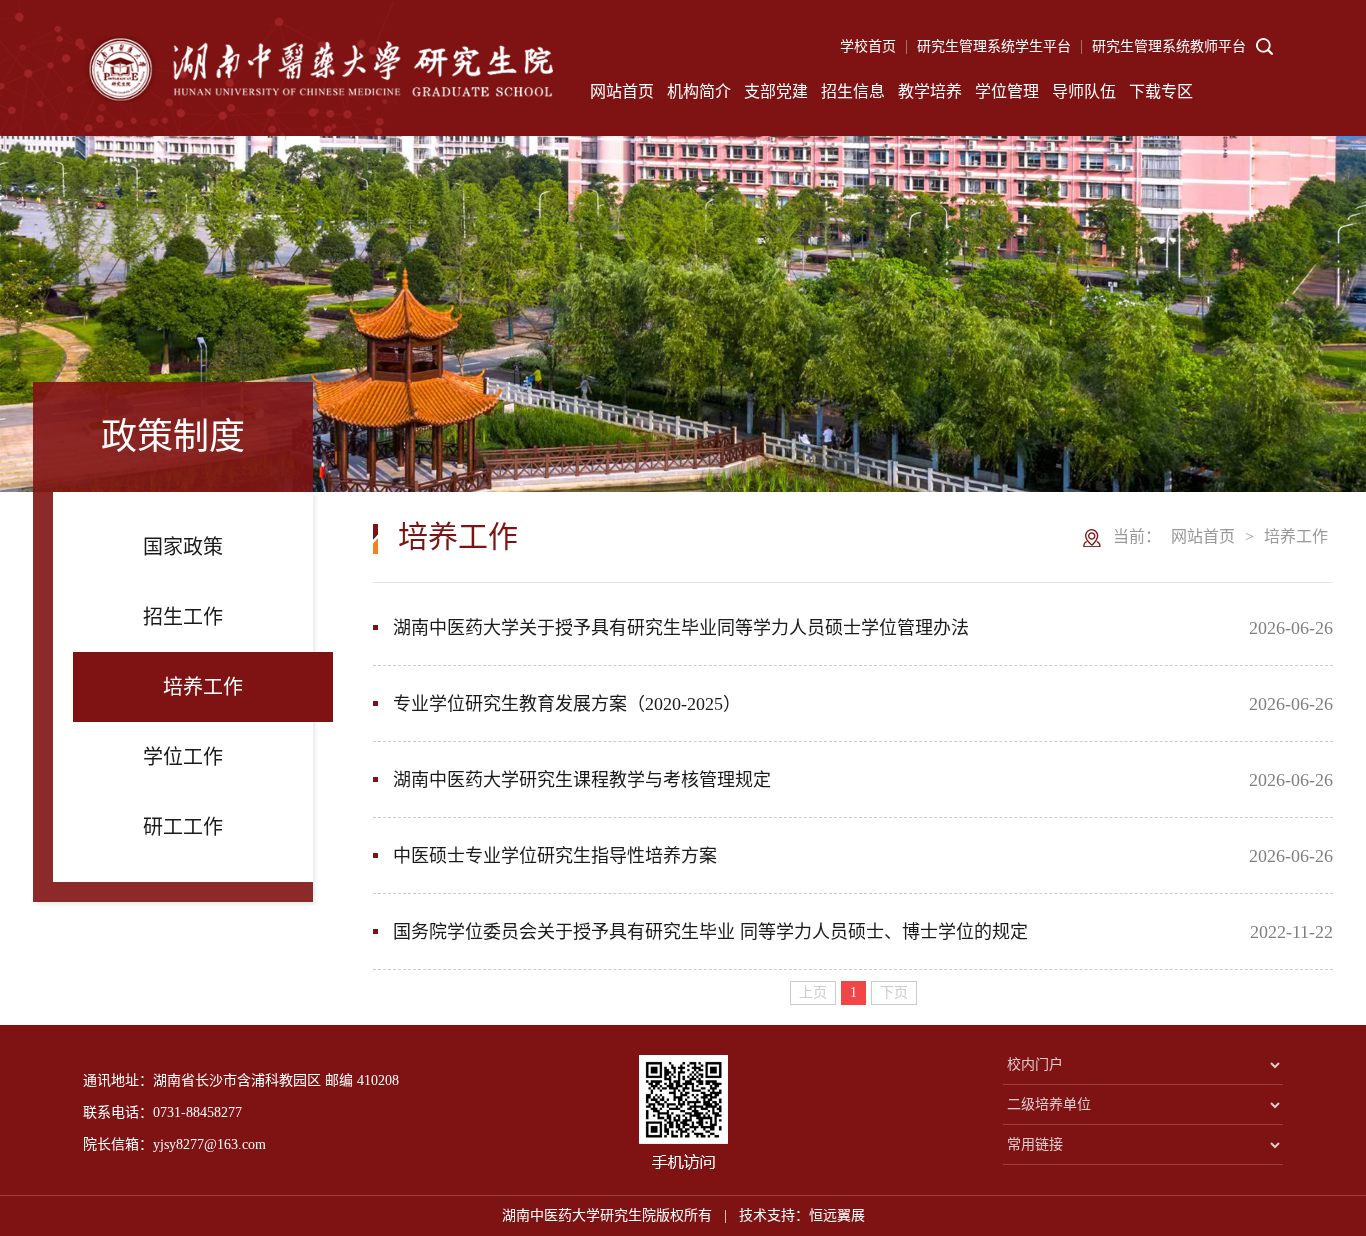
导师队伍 (1084, 91)
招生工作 (183, 617)
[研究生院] (318, 76)
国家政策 (183, 547)
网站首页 (622, 91)
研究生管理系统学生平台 (994, 46)
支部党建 (776, 91)
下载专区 (1161, 91)
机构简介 (699, 91)
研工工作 (183, 827)
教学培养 (930, 91)
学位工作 (183, 757)
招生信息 (853, 91)
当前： (1137, 536)
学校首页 (868, 46)
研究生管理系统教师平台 (1169, 46)
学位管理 (1007, 91)
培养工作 (203, 687)
